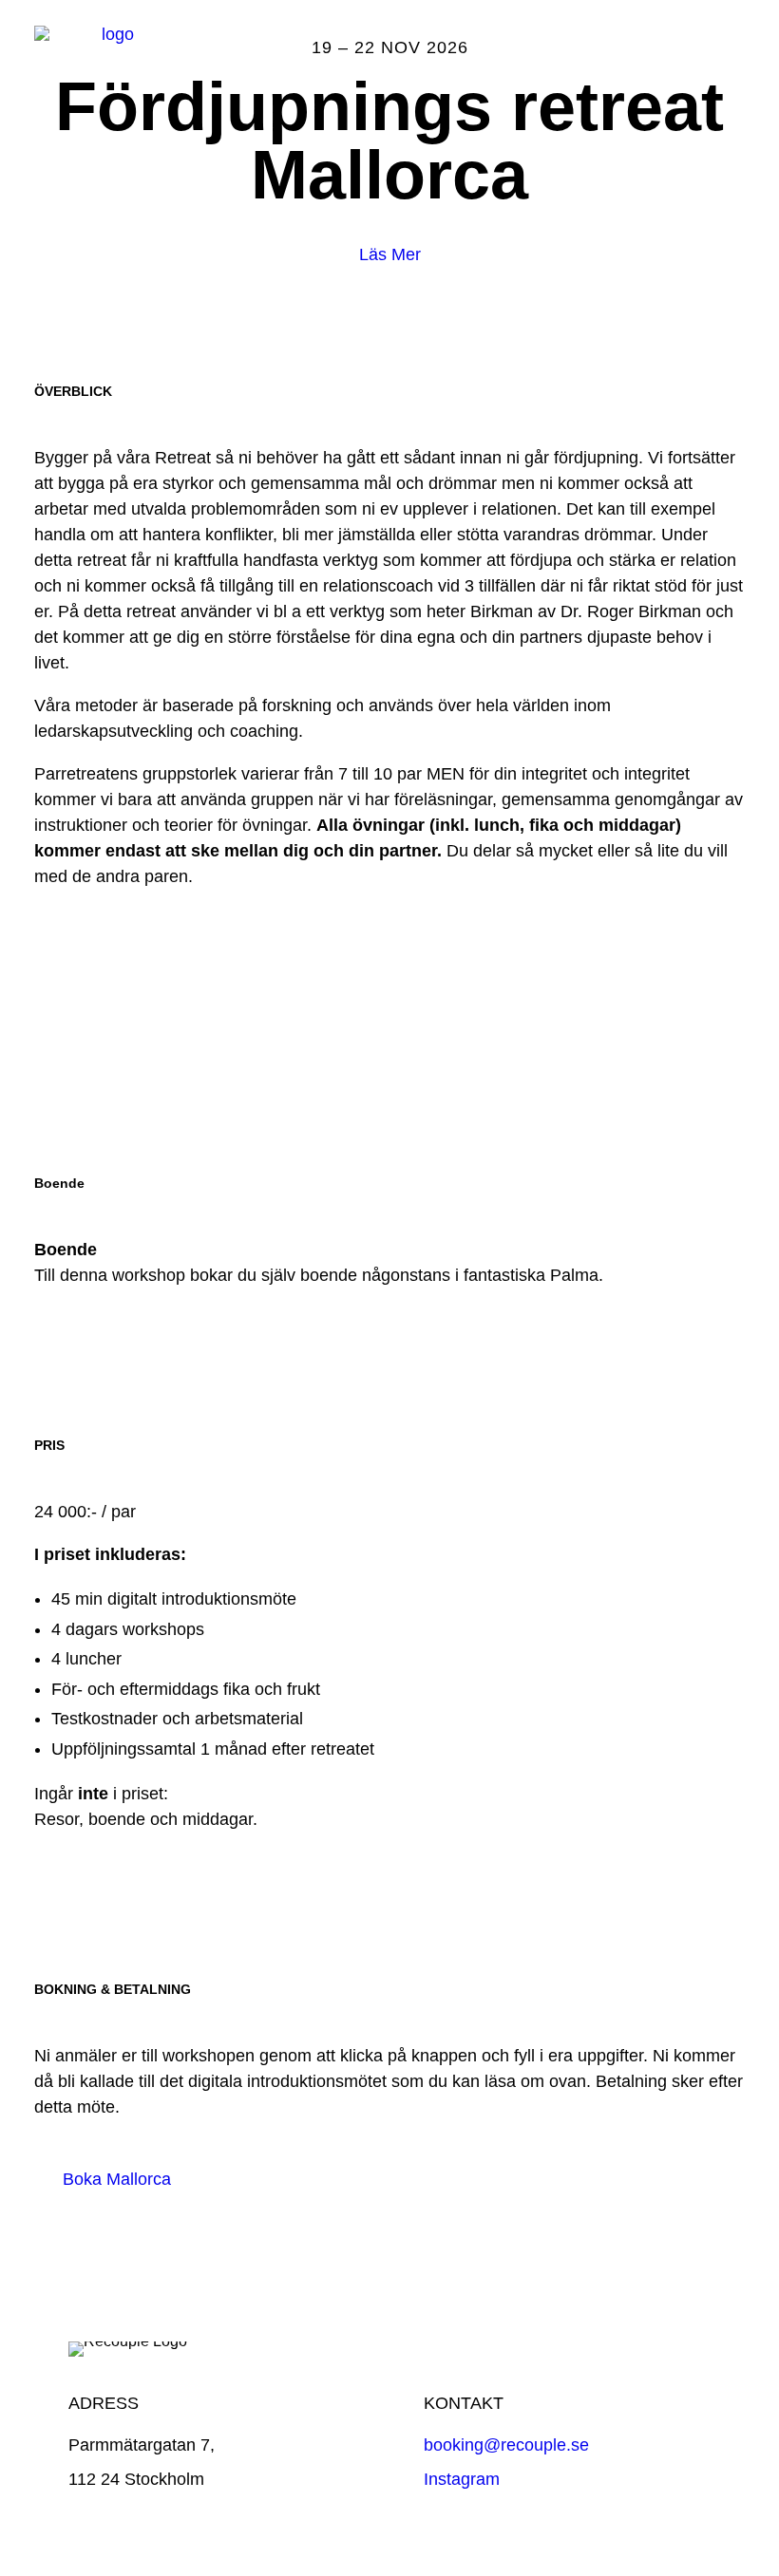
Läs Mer (390, 254)
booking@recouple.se (506, 2445)
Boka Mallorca (117, 2179)
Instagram (462, 2479)
